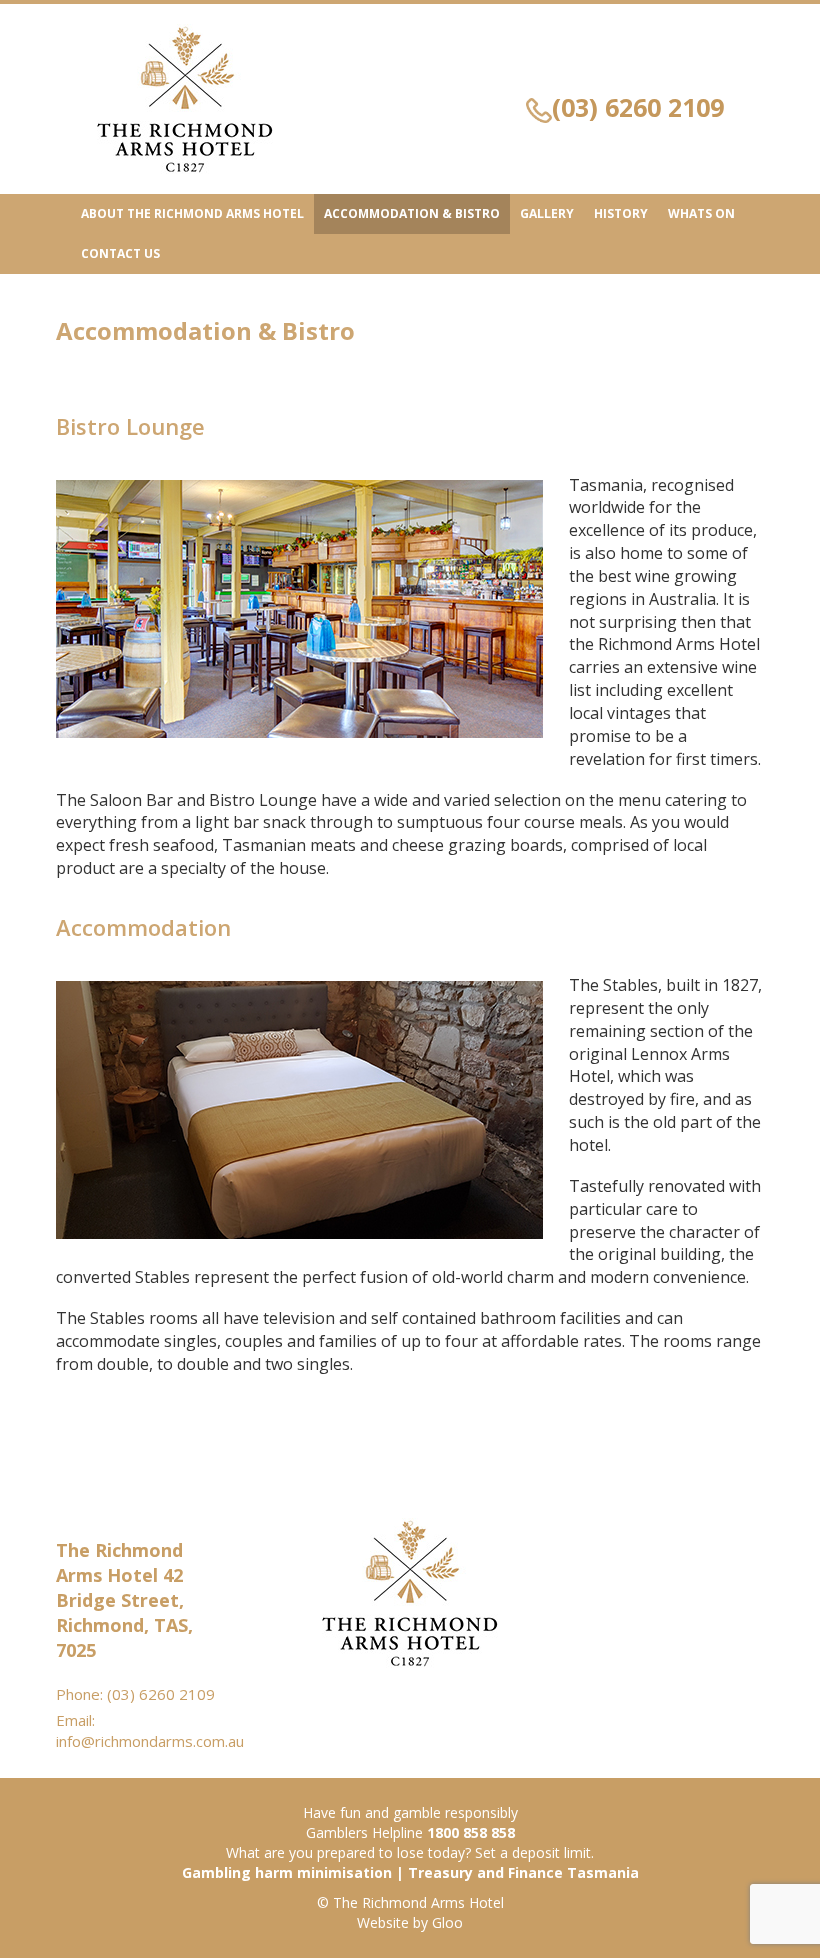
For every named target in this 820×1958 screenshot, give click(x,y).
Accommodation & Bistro (412, 213)
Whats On (701, 213)
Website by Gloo (410, 1922)
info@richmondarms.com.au (150, 1741)
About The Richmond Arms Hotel (192, 213)
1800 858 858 (471, 1832)
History (621, 213)
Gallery (547, 213)
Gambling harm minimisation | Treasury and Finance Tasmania (410, 1872)
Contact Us (120, 253)
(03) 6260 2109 (638, 107)
